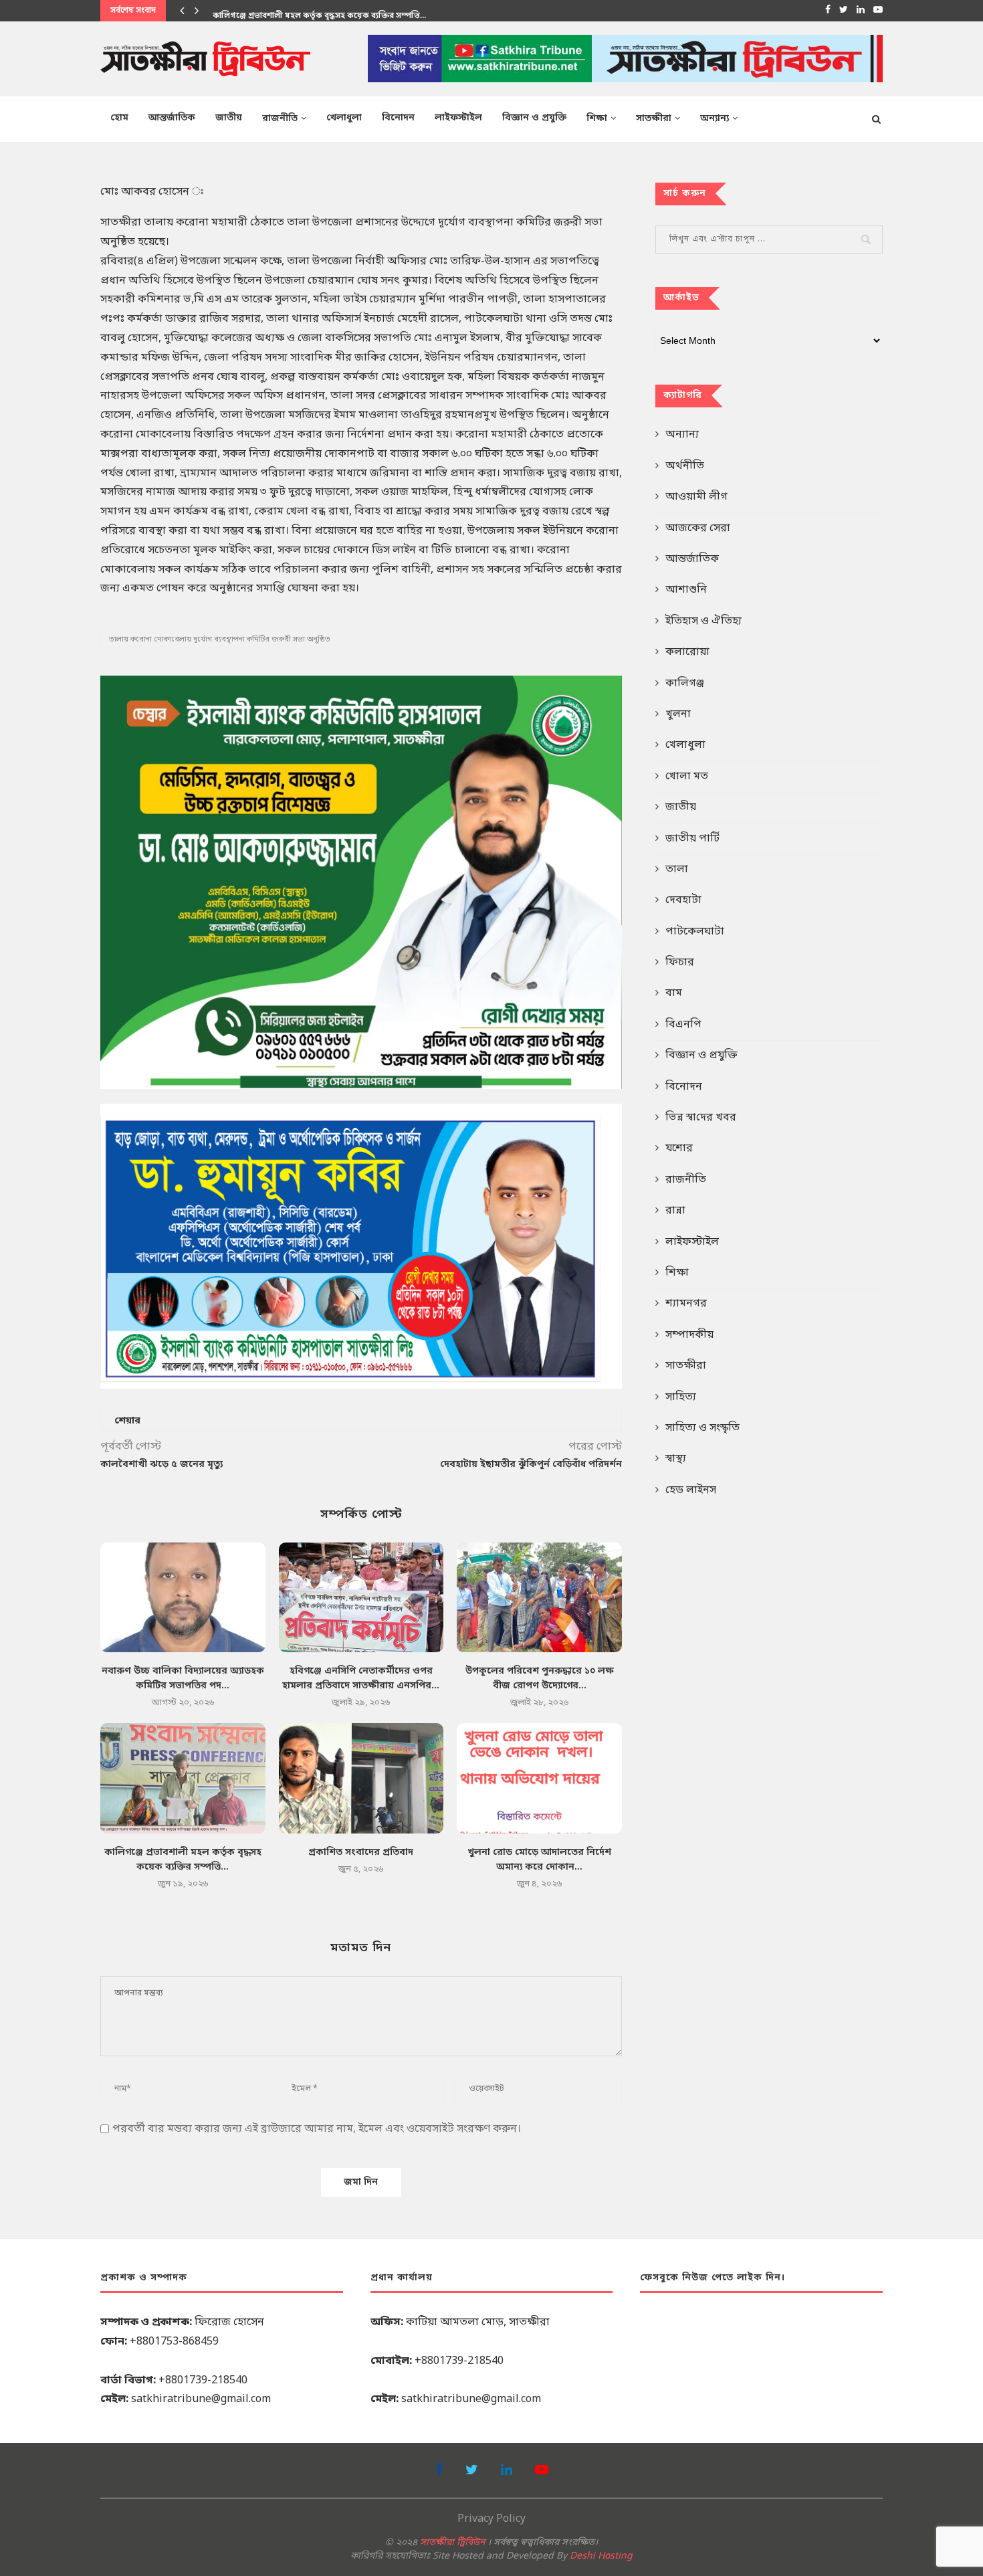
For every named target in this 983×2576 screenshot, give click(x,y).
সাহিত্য (681, 1397)
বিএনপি (683, 1025)
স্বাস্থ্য (676, 1459)
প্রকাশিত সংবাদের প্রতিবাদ (361, 1853)
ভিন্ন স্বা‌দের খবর (701, 1118)
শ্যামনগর (686, 1304)
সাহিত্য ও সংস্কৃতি (702, 1428)
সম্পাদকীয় (689, 1335)
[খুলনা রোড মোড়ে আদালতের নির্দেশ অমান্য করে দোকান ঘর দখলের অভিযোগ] (539, 1778)
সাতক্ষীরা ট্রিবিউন (452, 2543)
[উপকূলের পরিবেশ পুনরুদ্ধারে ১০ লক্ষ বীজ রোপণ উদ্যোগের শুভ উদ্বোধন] (539, 1597)
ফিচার (680, 963)
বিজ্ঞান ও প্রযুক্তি (534, 118)
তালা (677, 870)
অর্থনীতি (685, 466)
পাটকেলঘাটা (695, 932)
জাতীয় (229, 118)
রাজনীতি (280, 119)
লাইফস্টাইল (458, 118)
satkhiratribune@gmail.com (201, 2399)
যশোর (679, 1149)
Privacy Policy (491, 2519)
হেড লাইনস (691, 1490)
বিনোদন (398, 118)
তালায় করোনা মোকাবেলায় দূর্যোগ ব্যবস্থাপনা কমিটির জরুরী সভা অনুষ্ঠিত (220, 639)
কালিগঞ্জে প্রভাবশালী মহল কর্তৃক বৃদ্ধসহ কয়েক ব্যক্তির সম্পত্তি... (319, 11)
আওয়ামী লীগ (696, 497)
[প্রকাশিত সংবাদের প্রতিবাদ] (361, 1778)
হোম (119, 118)
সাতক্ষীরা (654, 119)
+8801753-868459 (174, 2342)
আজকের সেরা (698, 528)
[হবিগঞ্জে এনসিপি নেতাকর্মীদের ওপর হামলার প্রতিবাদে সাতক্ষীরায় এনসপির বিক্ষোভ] (361, 1597)
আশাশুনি (686, 590)
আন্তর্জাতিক (172, 118)
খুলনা (678, 714)
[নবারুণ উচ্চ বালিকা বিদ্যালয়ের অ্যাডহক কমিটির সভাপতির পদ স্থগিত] (183, 1597)
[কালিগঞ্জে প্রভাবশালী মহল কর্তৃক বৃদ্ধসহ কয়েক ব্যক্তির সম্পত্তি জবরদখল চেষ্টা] (183, 1778)
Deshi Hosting (601, 2556)
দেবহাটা (683, 900)
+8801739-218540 (203, 2381)
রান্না (675, 1211)
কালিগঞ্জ (685, 684)
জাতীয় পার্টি (692, 839)
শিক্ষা (597, 119)
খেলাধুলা (344, 118)
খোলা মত (687, 777)
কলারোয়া (687, 652)
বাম (674, 993)
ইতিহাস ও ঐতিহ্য (703, 621)
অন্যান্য (715, 119)
